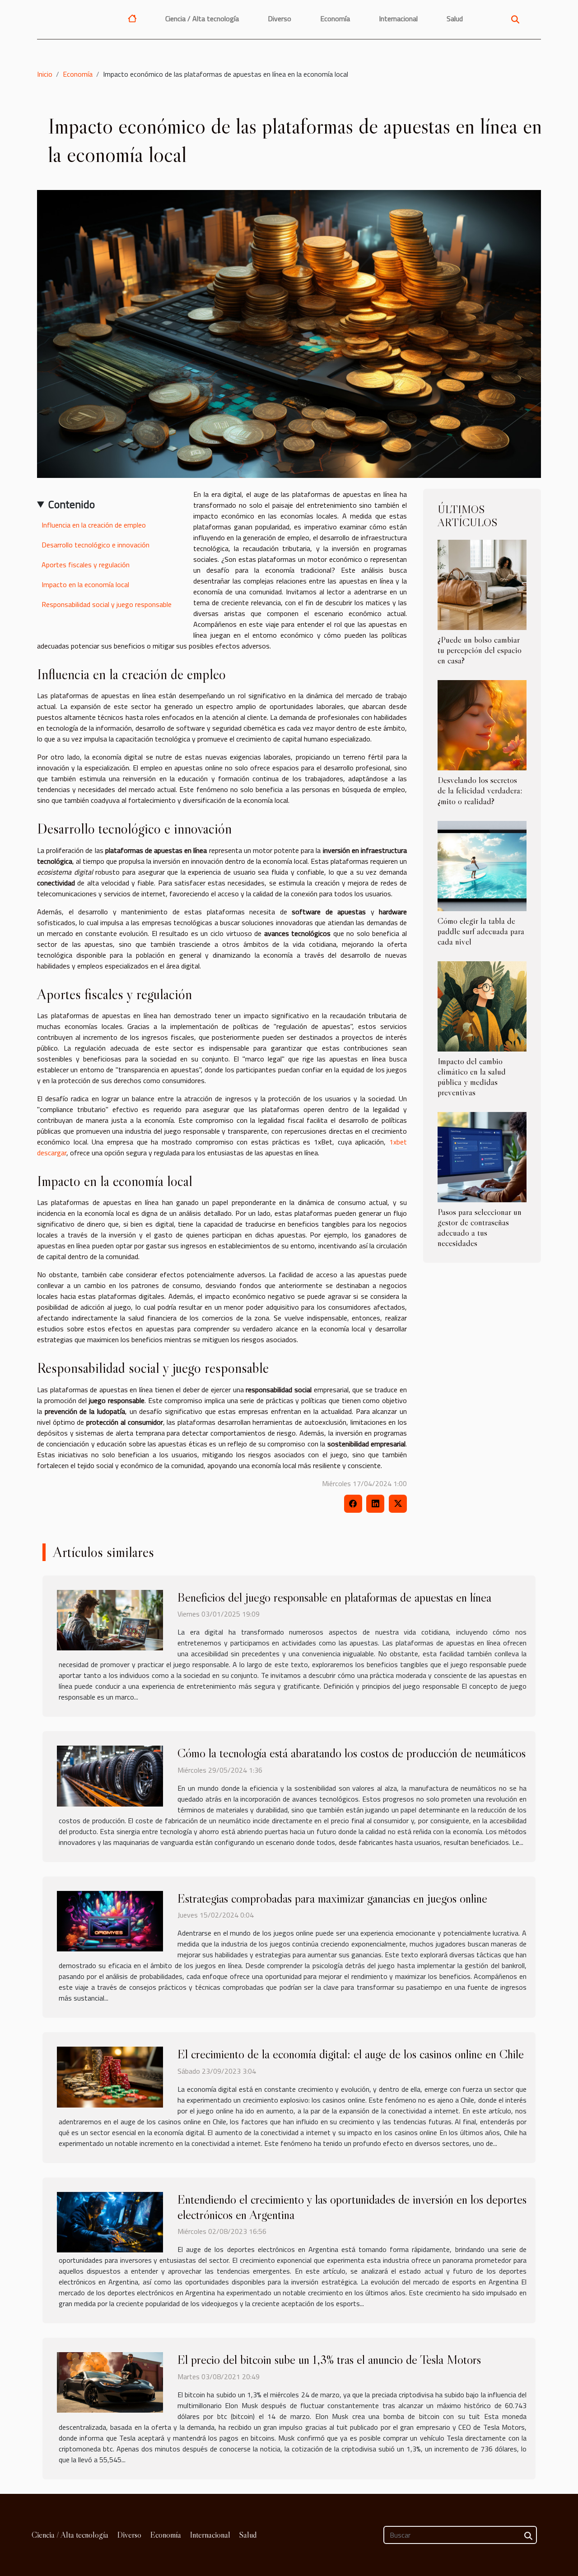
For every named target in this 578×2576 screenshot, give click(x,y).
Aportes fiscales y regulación (86, 565)
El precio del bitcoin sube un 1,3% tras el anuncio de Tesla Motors (329, 2359)
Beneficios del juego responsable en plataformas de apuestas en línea (334, 1597)
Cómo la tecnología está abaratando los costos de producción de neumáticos (352, 1753)
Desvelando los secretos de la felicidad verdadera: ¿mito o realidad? (480, 790)
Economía (335, 19)
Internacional (398, 19)
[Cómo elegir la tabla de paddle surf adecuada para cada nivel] (482, 865)
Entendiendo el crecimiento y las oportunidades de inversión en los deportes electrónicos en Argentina (352, 2207)
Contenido (72, 504)
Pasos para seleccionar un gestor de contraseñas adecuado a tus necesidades (480, 1227)
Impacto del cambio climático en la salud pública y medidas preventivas (472, 1077)
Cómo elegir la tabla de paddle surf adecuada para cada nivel (481, 931)
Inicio (45, 74)
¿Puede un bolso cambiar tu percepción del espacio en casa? (480, 650)
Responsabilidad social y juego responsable (107, 604)
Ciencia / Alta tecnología (202, 19)
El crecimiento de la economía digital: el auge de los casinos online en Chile (351, 2054)
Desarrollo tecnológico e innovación (96, 545)
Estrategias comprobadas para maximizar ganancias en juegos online (332, 1898)
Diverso (280, 19)
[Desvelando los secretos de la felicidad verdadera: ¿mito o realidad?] (482, 724)
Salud (455, 19)
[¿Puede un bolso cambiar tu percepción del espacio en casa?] (482, 584)
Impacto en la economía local (85, 584)
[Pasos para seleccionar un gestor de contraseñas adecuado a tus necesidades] (482, 1156)
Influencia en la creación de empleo (94, 525)
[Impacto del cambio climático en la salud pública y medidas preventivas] (482, 1005)
